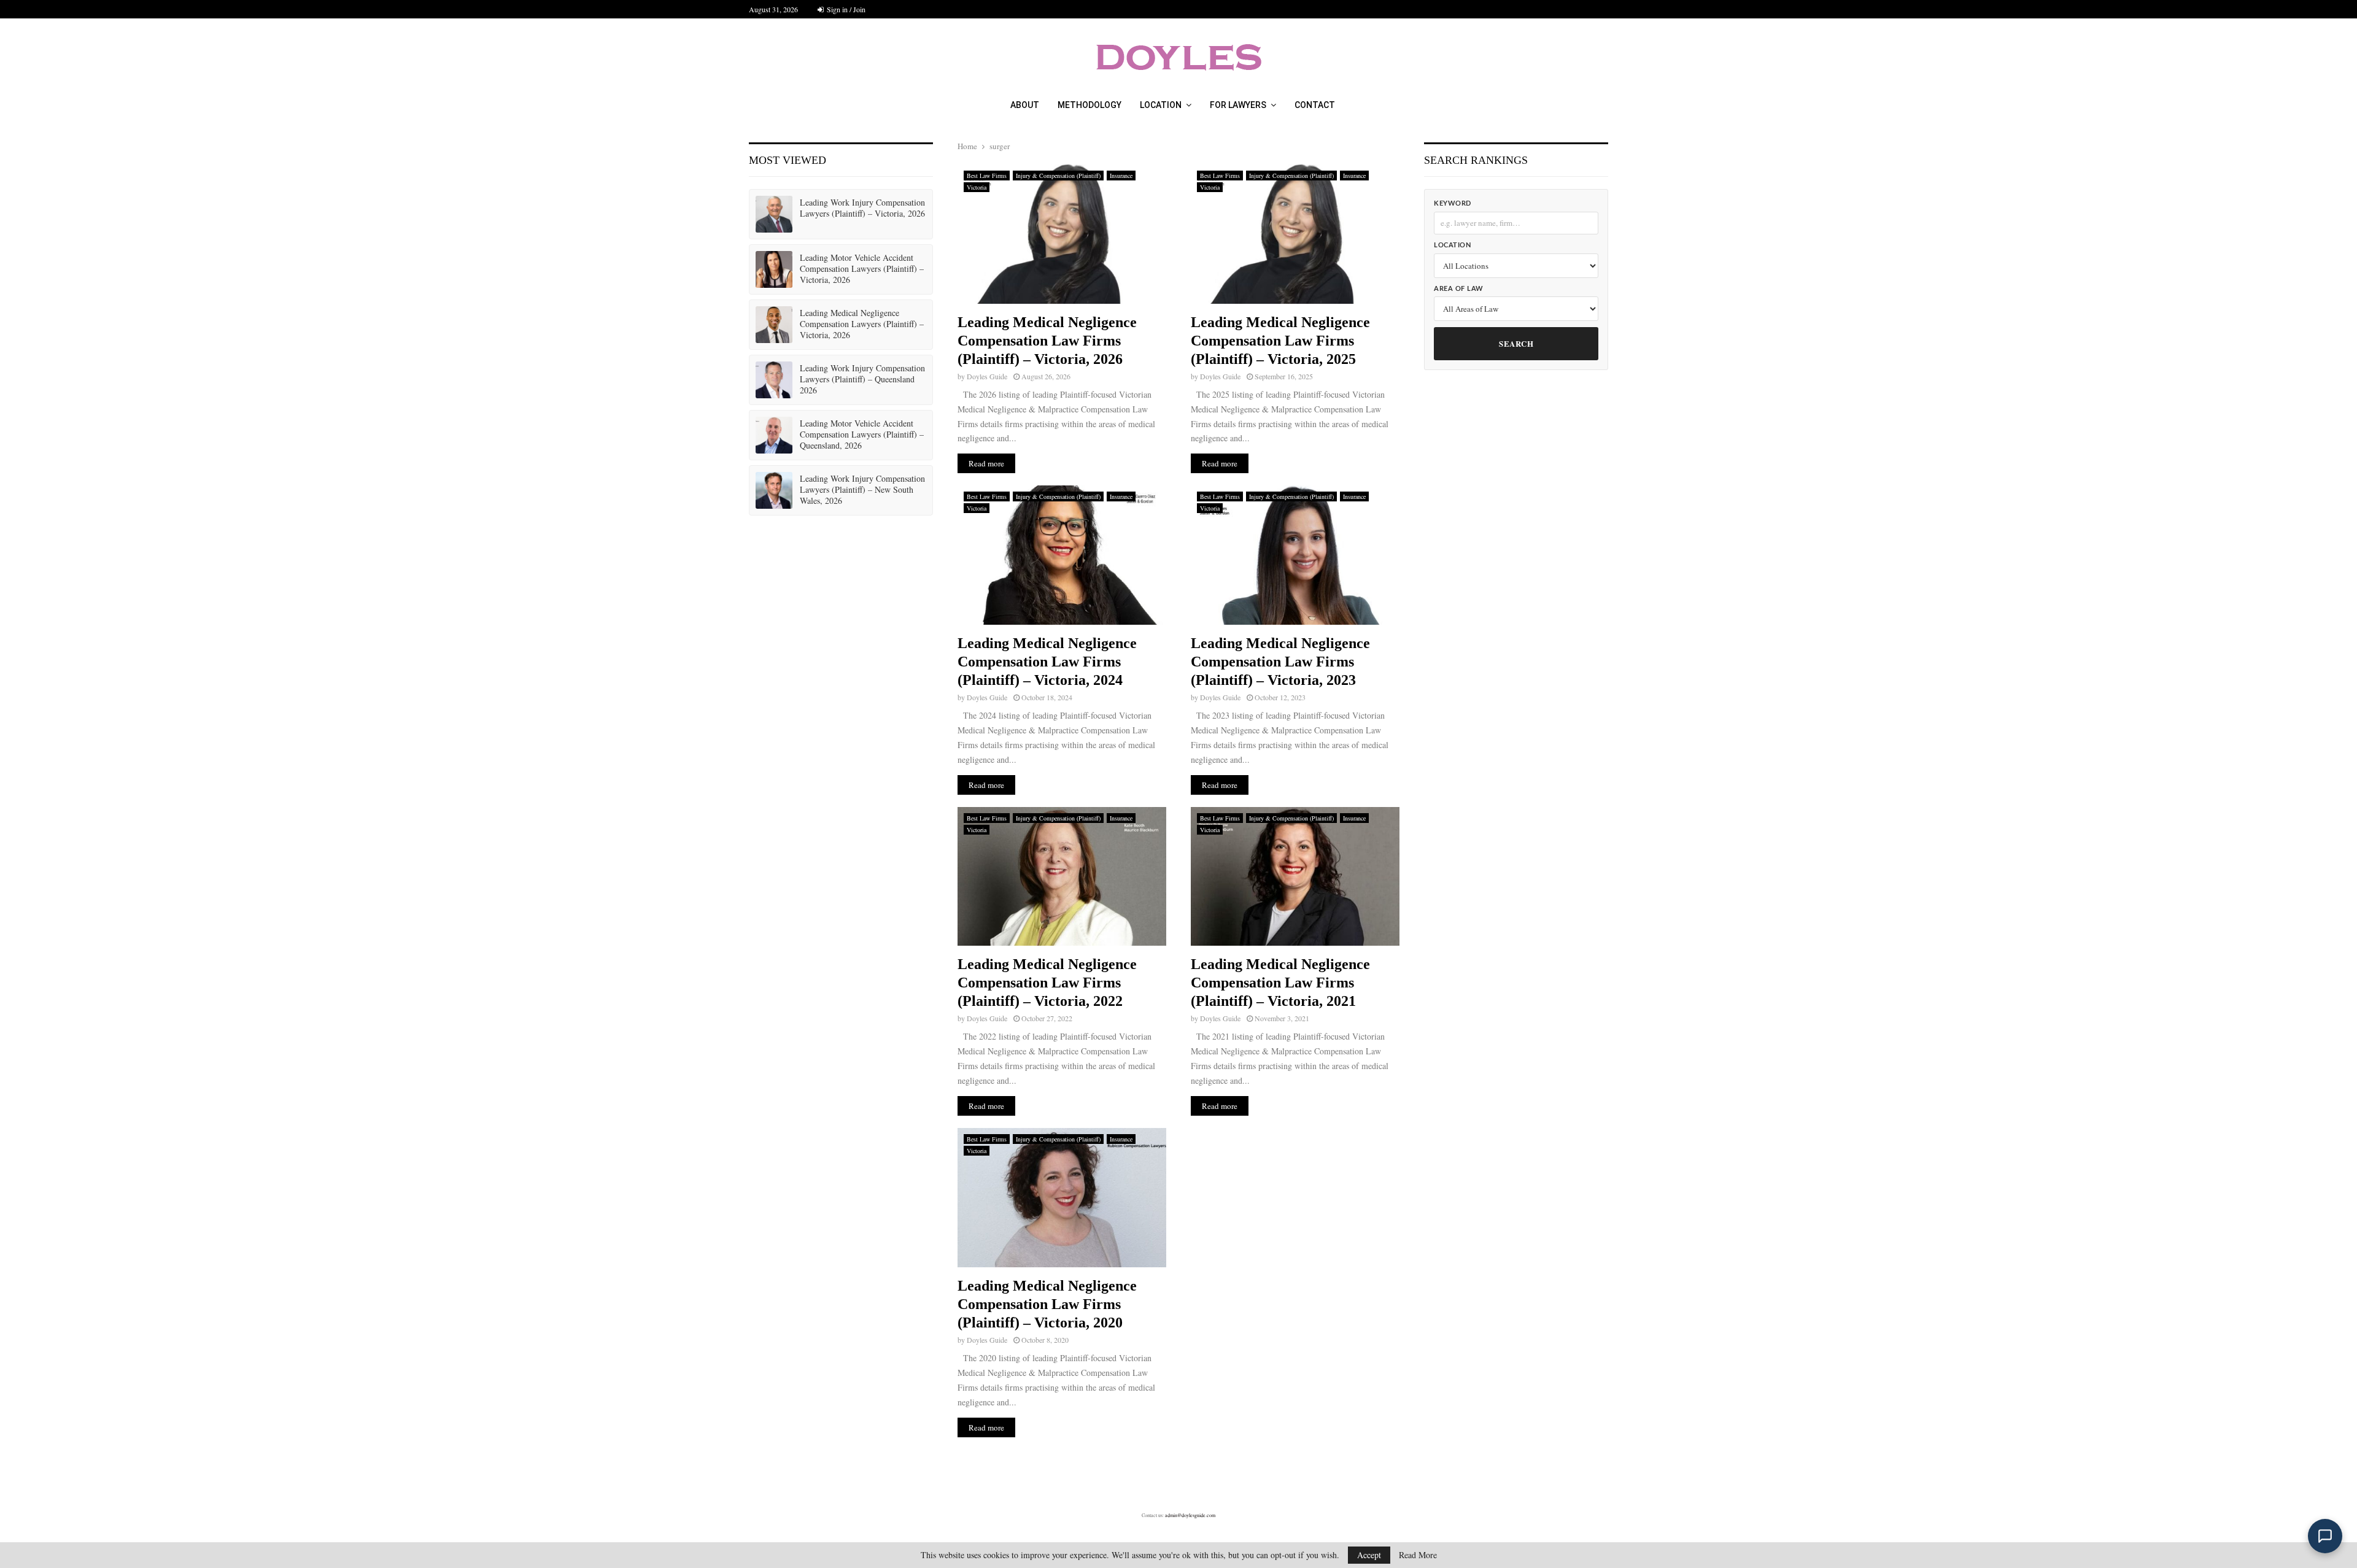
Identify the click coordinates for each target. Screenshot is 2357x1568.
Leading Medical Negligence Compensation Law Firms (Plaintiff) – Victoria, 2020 (1047, 1304)
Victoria (977, 187)
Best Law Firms (987, 176)
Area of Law (1459, 289)
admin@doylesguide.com (1190, 1515)
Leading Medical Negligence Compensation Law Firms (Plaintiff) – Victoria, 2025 (1280, 341)
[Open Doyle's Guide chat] (2325, 1536)
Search (1516, 343)
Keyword (1453, 203)
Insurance (1121, 176)
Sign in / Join (845, 9)
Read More (1418, 1555)
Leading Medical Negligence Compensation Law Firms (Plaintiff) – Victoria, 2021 (1280, 983)
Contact (1315, 105)
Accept (1369, 1555)
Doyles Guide (987, 376)
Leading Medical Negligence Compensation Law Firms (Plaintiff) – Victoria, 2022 (1047, 983)
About (1025, 105)
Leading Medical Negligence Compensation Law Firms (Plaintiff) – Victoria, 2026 (1047, 341)
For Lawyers (1238, 105)
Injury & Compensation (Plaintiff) (1058, 176)
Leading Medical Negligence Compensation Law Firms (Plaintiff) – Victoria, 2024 (1047, 662)
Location (1161, 105)
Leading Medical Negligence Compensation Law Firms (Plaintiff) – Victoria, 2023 (1280, 662)
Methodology (1089, 105)
